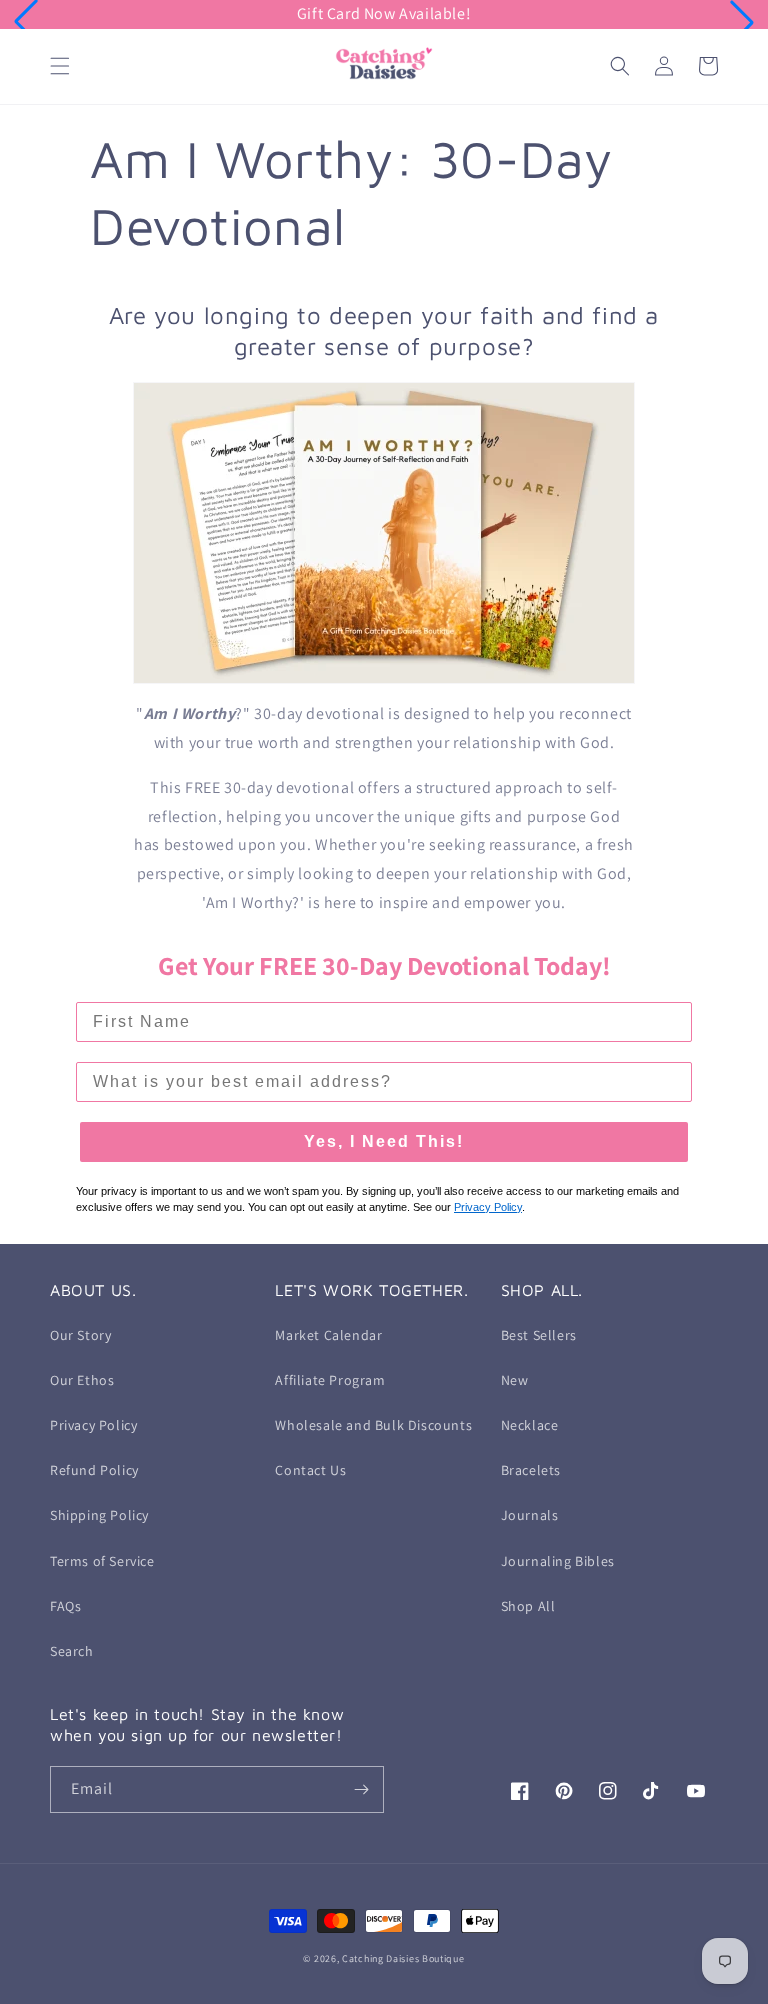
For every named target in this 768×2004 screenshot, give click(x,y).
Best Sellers (539, 1335)
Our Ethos (82, 1380)
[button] (26, 22)
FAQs (65, 1606)
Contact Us (310, 1470)
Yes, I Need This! (384, 1141)
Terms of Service (102, 1561)
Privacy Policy (93, 1425)
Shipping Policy (99, 1515)
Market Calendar (328, 1335)
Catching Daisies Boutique (403, 1958)
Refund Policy (94, 1470)
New (515, 1380)
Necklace (530, 1425)
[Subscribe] (361, 1789)
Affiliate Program (330, 1380)
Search (72, 1651)
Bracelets (531, 1470)
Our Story (80, 1335)
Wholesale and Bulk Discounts (373, 1425)
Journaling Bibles (558, 1561)
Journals (530, 1515)
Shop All (528, 1606)
